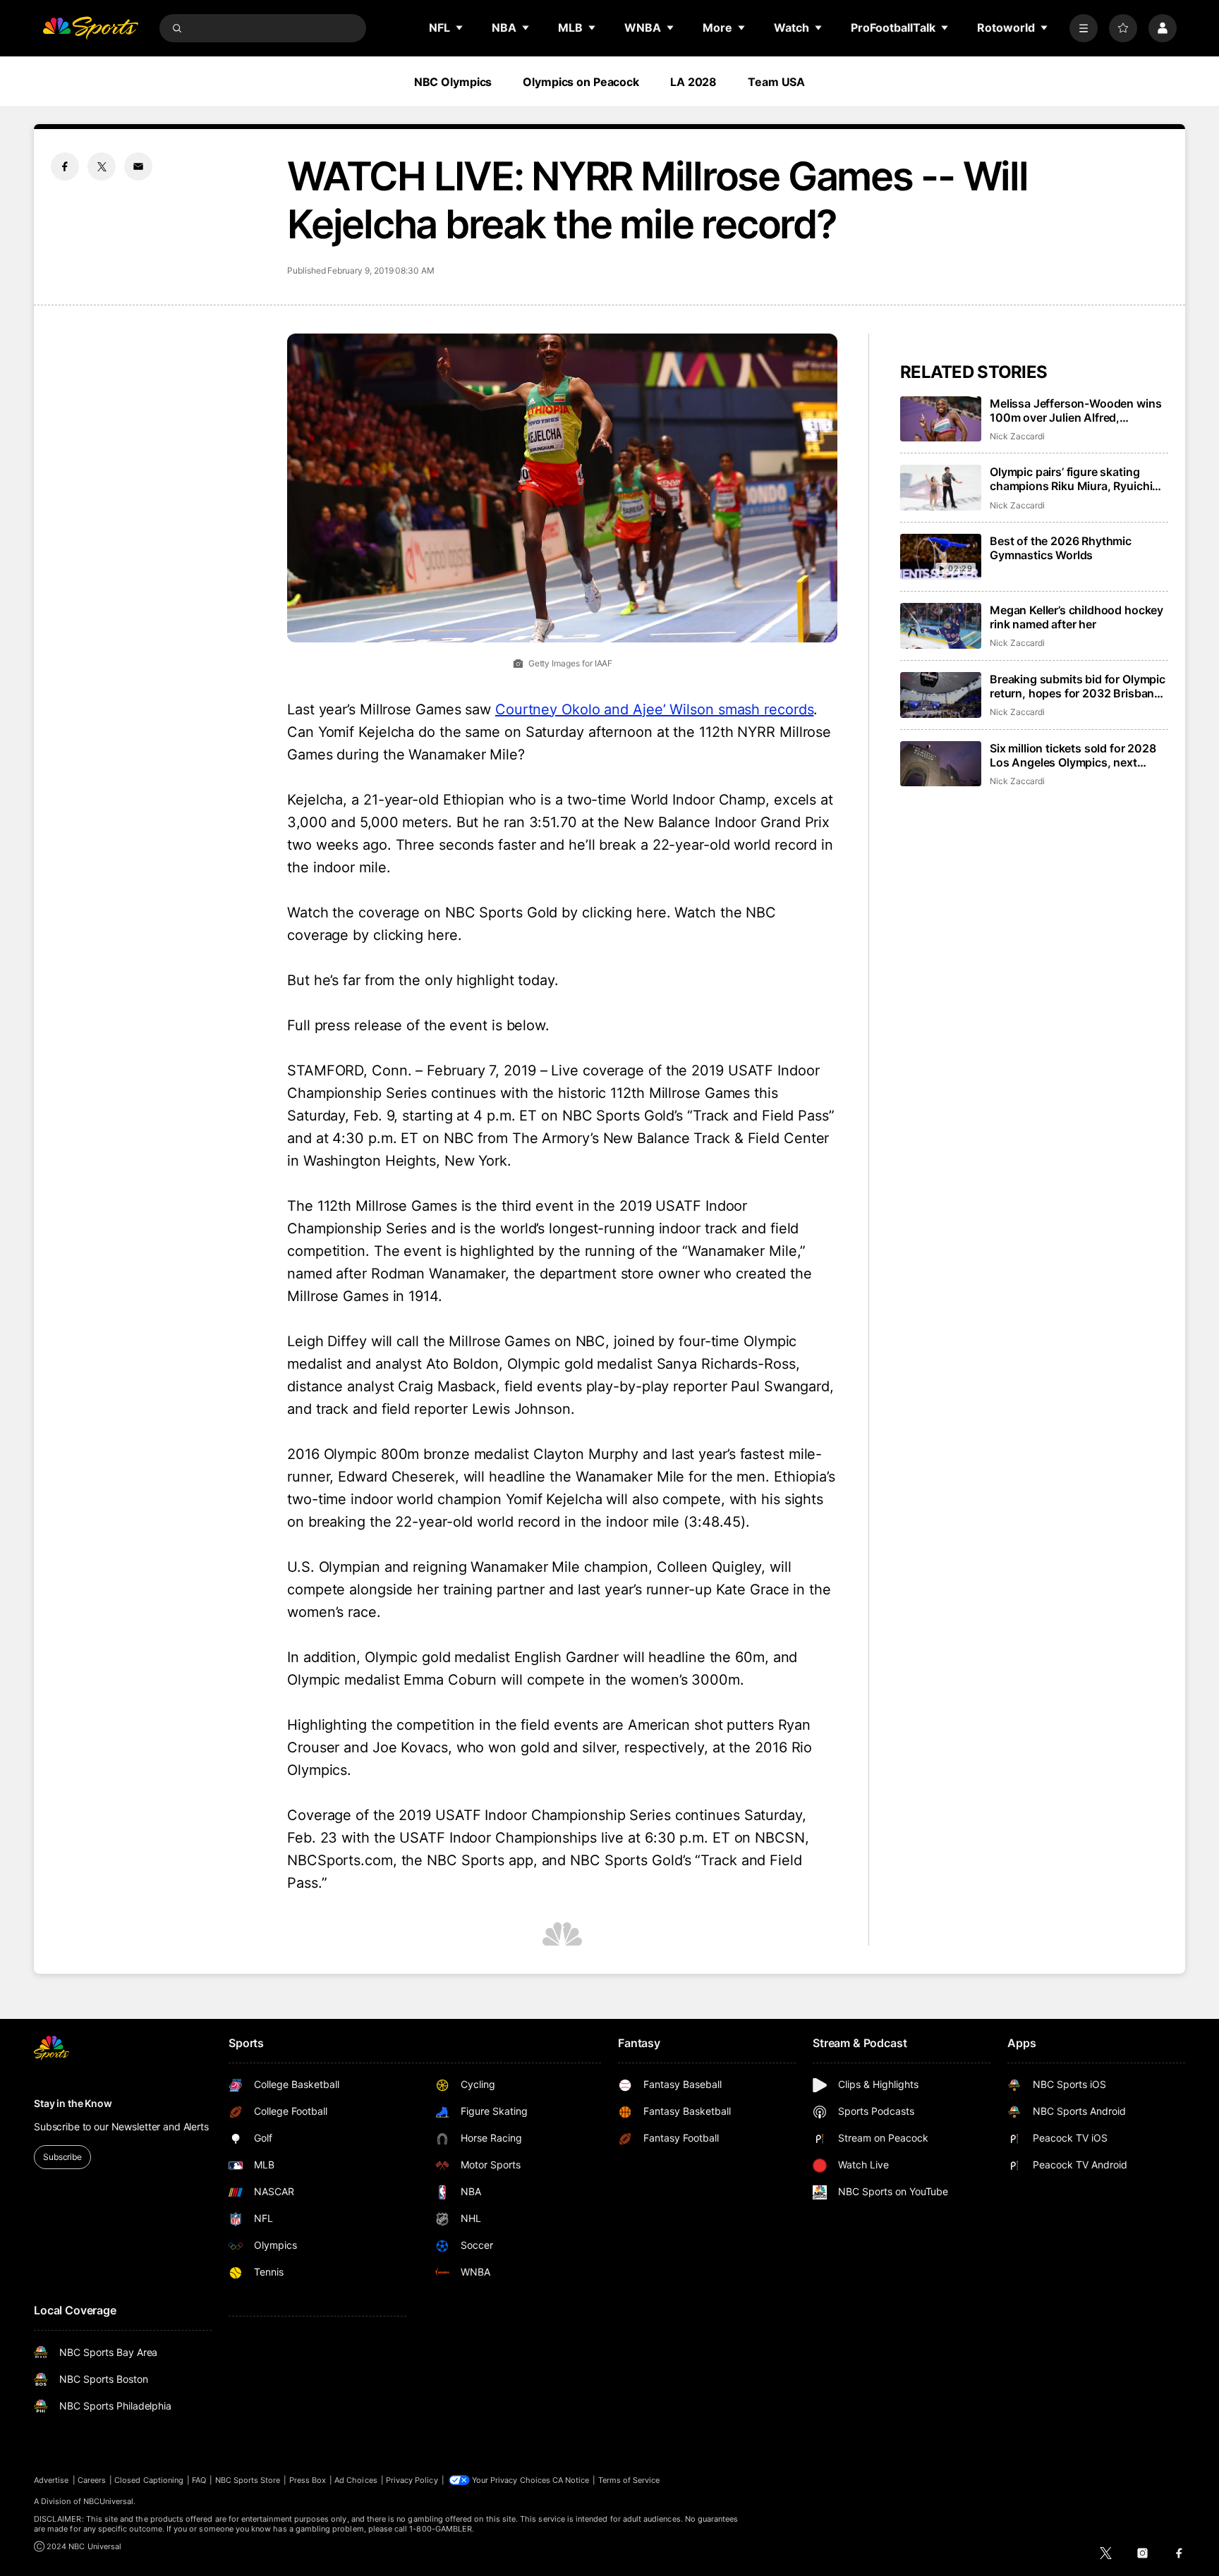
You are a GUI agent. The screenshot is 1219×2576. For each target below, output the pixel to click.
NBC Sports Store (248, 2480)
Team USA (776, 82)
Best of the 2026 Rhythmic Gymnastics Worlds (1061, 548)
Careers (92, 2480)
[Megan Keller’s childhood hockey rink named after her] (941, 626)
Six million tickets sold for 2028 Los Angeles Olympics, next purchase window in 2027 (1073, 755)
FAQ (199, 2480)
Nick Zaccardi (1017, 436)
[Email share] (138, 166)
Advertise (51, 2480)
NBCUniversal (109, 2501)
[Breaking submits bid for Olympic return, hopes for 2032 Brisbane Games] (941, 695)
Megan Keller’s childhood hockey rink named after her (1077, 617)
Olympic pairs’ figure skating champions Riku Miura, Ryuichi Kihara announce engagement (1071, 479)
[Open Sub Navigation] (460, 28)
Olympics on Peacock (581, 82)
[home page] (90, 28)
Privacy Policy (412, 2480)
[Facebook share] (65, 166)
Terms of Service (629, 2480)
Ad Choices (356, 2480)
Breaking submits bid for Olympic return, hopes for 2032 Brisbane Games (1078, 686)
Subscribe (62, 2157)
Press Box (308, 2480)
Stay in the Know (73, 2103)
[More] (1084, 28)
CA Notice (571, 2480)
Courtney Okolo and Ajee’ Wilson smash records (655, 709)
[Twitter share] (102, 166)
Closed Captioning (149, 2480)
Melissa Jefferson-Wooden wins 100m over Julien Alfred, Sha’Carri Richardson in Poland (1075, 410)
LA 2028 (693, 82)
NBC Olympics (453, 82)
